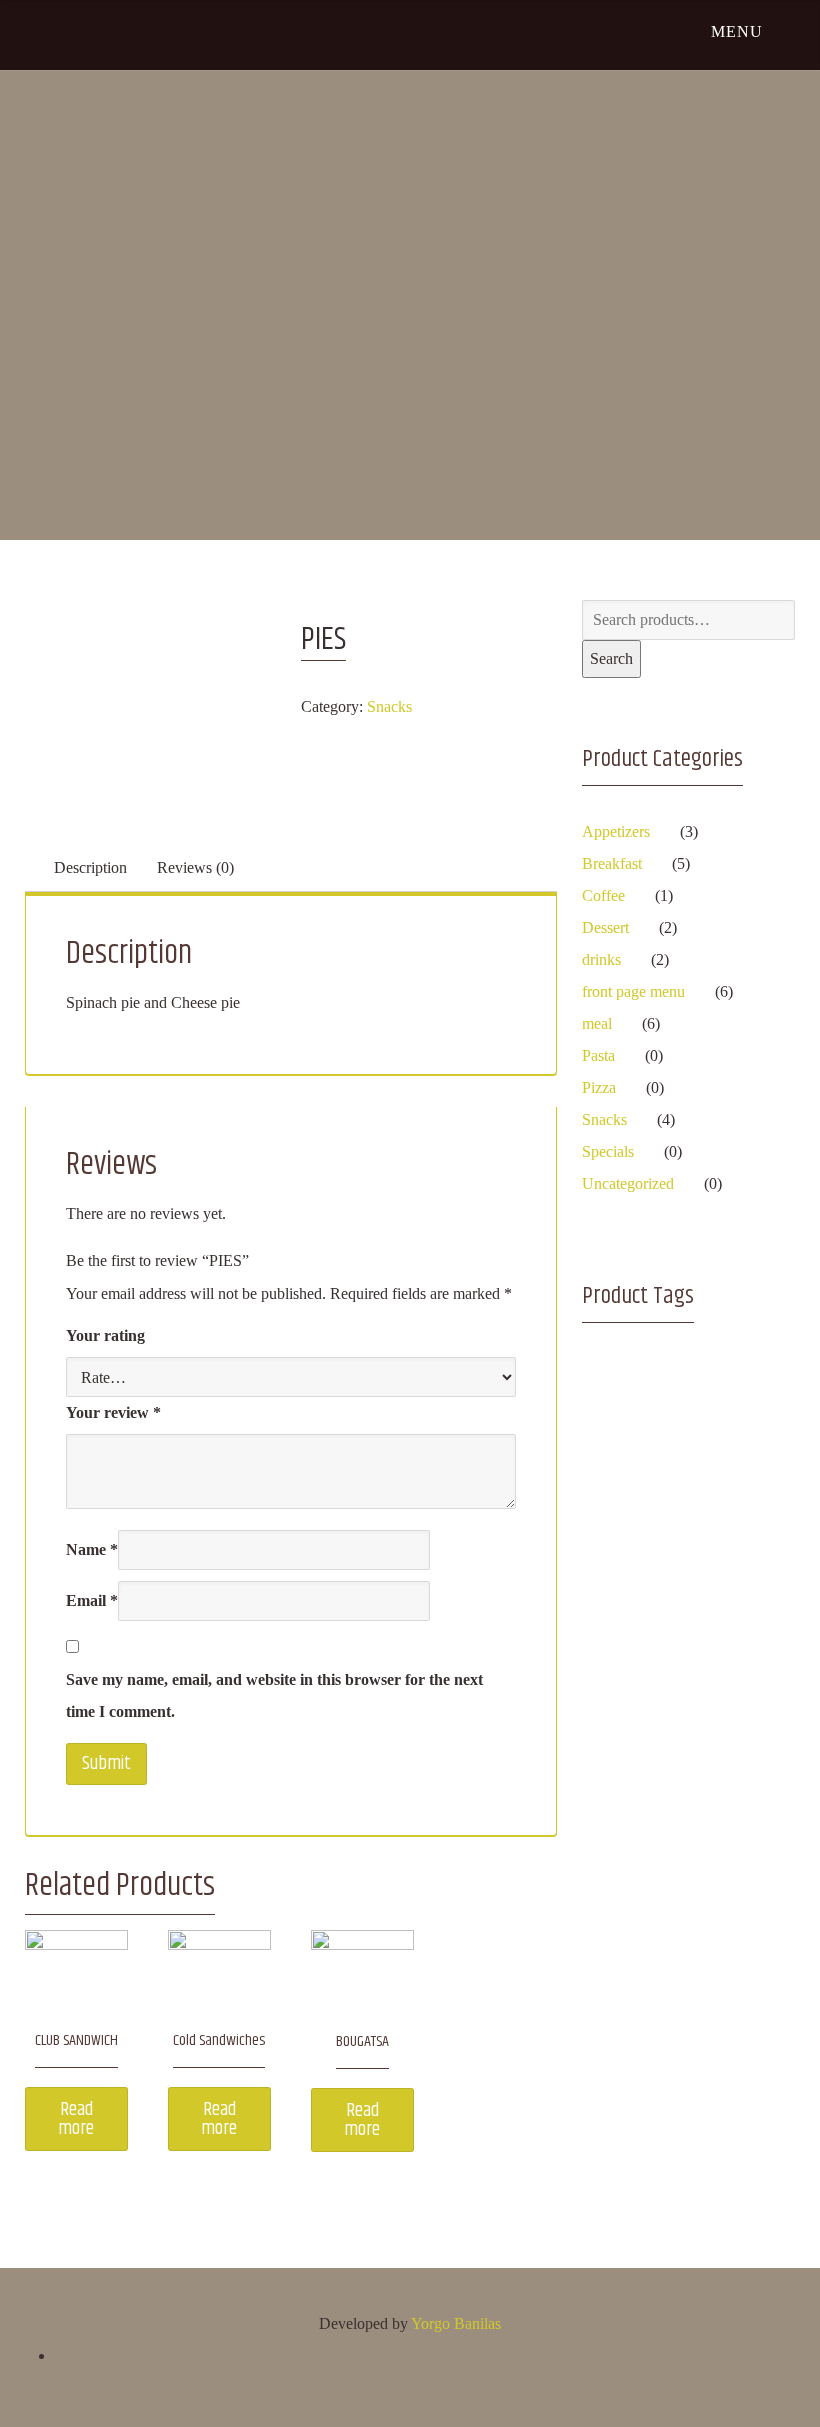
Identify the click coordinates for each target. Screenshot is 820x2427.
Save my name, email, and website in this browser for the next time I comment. (274, 1695)
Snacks (389, 706)
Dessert (605, 927)
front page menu (633, 991)
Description (90, 867)
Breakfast (612, 863)
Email (92, 1600)
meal (597, 1023)
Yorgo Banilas (456, 2323)
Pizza (599, 1087)
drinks (601, 959)
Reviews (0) (195, 867)
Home (389, 241)
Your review (113, 1412)
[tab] (90, 867)
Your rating (105, 1335)
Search (611, 658)
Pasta (598, 1055)
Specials (608, 1151)
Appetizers (616, 831)
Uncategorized (628, 1183)
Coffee (603, 895)
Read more (76, 2119)
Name (92, 1549)
